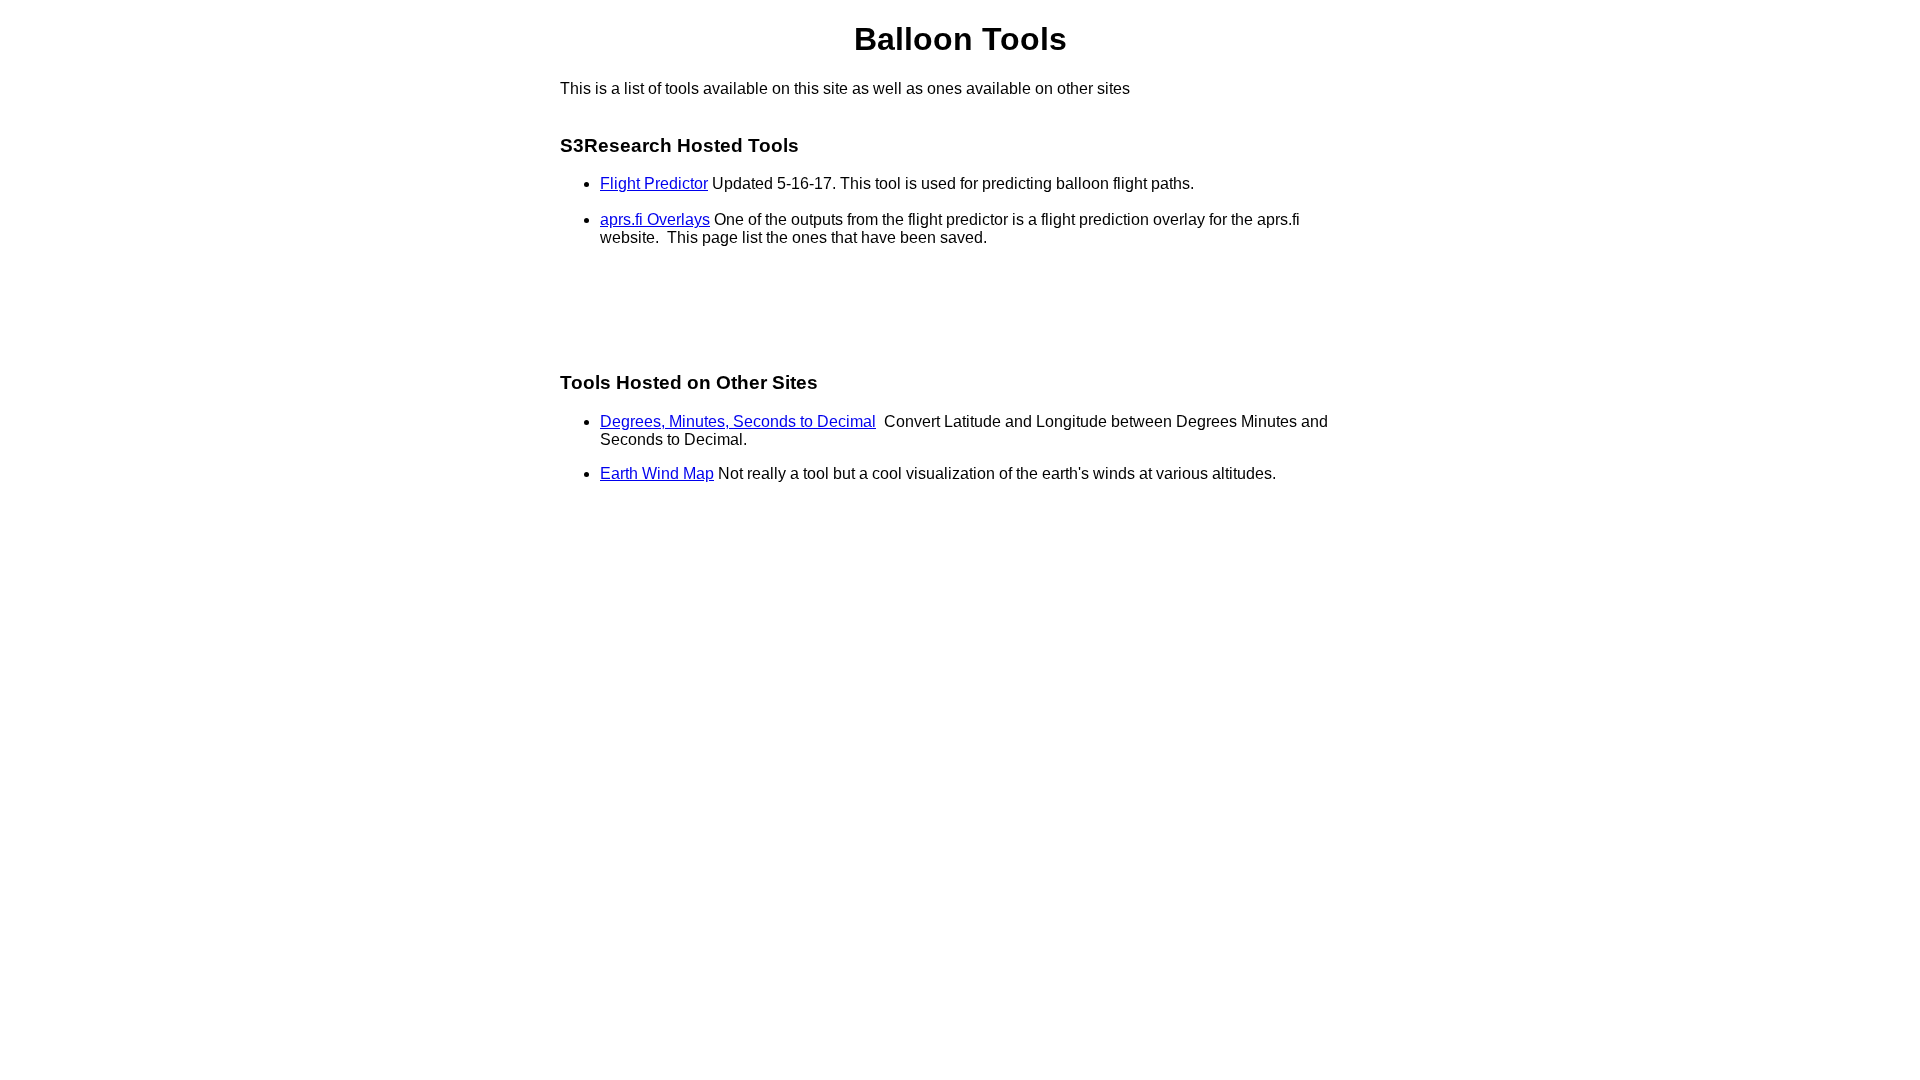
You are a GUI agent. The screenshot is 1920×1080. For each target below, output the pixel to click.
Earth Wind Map (657, 473)
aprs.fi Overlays (655, 219)
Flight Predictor (654, 183)
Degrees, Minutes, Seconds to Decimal (738, 421)
